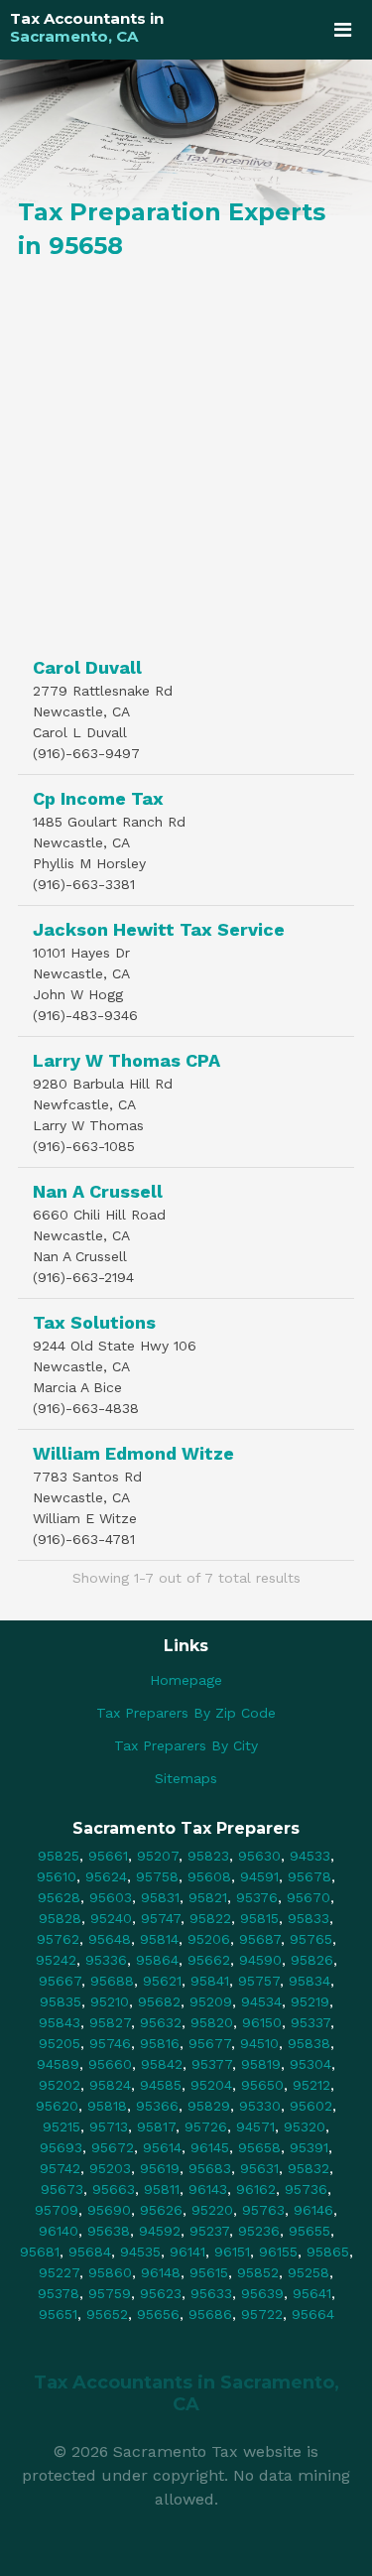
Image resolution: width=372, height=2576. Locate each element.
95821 (208, 1897)
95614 (162, 2147)
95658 (259, 2147)
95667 (60, 1981)
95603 (111, 1897)
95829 (209, 2106)
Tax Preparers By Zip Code (186, 1713)
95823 (208, 1856)
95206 (209, 1939)
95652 (107, 2314)
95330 (260, 2106)
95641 (312, 2293)
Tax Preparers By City (186, 1745)
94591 (259, 1876)
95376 (257, 1897)
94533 (310, 1856)
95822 (210, 1918)
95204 (211, 2085)
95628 (59, 1897)
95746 (110, 2043)
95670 (309, 1897)
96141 (187, 2252)
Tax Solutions (94, 1322)
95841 (210, 1981)
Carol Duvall (87, 667)
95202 (60, 2085)
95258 (309, 2272)
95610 (57, 1876)
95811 (162, 2189)
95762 (58, 1939)
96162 (256, 2189)
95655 (310, 2231)
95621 (162, 1981)
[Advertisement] (186, 453)
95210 (110, 2001)
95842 (162, 2064)
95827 (110, 2022)
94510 (259, 2043)
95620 (57, 2106)
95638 (109, 2231)
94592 (160, 2231)
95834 (310, 1981)
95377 (212, 2064)
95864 (157, 1960)
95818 (107, 2106)
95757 (259, 1981)
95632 (161, 2022)
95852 (258, 2272)
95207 (158, 1856)
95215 (62, 2126)
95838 (309, 2043)
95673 (62, 2189)
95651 (58, 2314)
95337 (310, 2022)
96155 (278, 2252)
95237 (209, 2231)
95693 (61, 2147)
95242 (56, 1960)
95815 (259, 1918)
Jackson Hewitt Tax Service (159, 929)
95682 (159, 2001)
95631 (259, 2168)
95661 (108, 1856)
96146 (313, 2210)
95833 (309, 1918)
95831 (160, 1897)
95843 (60, 2022)
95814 (159, 1939)
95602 (311, 2106)
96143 (208, 2189)
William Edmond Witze (133, 1453)
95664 (313, 2314)
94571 (255, 2126)
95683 (210, 2168)
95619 (160, 2168)
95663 (114, 2189)
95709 (57, 2210)
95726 (206, 2126)
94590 (260, 1960)
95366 (157, 2106)
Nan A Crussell (98, 1191)
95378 (59, 2293)
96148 (161, 2272)
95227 (59, 2272)
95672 (113, 2147)
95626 (161, 2210)
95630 (259, 1856)
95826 (312, 1960)
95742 (60, 2168)
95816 (160, 2043)
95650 (262, 2085)
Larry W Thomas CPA (126, 1060)
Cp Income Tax (98, 798)
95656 (158, 2314)
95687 (260, 1939)
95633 (211, 2293)
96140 (59, 2231)
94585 (161, 2085)
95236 (259, 2231)
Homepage (186, 1680)
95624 (106, 1876)
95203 (110, 2168)
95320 (305, 2126)
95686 (210, 2314)
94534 (261, 2001)
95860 (110, 2272)
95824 (110, 2085)
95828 (60, 1918)
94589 (58, 2064)
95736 (306, 2189)
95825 (59, 1856)
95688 (112, 1981)
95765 (311, 1939)
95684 (90, 2252)
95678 (310, 1876)
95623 (161, 2293)
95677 (210, 2043)
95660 (110, 2064)
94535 (140, 2252)
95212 (311, 2085)
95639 (262, 2293)
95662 (209, 1960)
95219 (310, 2001)
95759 (110, 2293)
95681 (40, 2252)
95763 (263, 2210)
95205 (60, 2043)
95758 (157, 1876)
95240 (111, 1918)
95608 (209, 1876)
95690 (109, 2210)
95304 (310, 2064)
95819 (261, 2064)
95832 (309, 2168)
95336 (106, 1960)
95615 (209, 2272)
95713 (109, 2126)
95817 (156, 2126)
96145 (210, 2147)
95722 (262, 2314)
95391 (309, 2147)
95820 (212, 2022)
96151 (232, 2252)
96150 (262, 2022)
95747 (161, 1918)
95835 (61, 2001)
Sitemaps (186, 1778)
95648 (110, 1939)
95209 (211, 2001)
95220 (212, 2210)
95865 (328, 2252)
